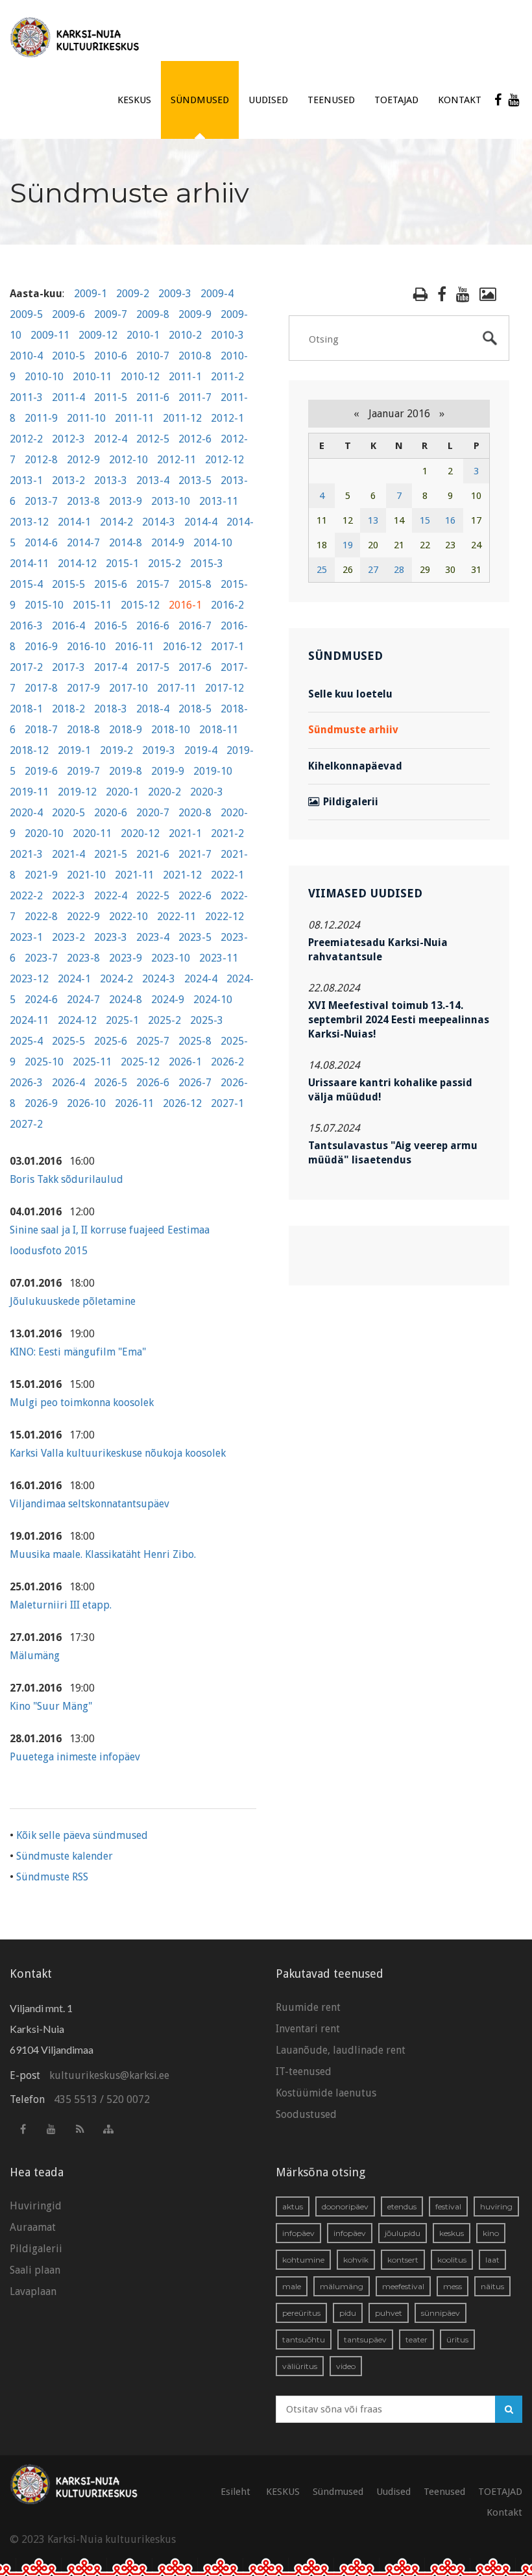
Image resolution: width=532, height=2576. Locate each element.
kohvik (356, 2260)
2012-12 (224, 460)
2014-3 (159, 522)
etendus (402, 2206)
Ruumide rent (308, 2007)
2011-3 (26, 397)
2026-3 (26, 1083)
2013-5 (195, 480)
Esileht (236, 2492)
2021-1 (185, 833)
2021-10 (86, 875)
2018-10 (171, 730)
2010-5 (68, 356)
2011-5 (111, 397)
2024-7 (83, 1000)
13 (373, 520)
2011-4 (68, 397)
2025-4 (26, 1041)
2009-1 (91, 294)
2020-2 (164, 792)
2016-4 (68, 626)
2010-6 (111, 356)
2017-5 (153, 667)
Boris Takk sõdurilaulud (66, 1179)
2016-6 (153, 626)
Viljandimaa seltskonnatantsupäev (90, 1504)
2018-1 (26, 709)
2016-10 (86, 647)
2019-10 (213, 771)
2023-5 (195, 937)
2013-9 (126, 501)
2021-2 (227, 833)
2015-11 (92, 605)
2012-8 (41, 460)
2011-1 (185, 377)
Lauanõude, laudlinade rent (341, 2050)
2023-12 (29, 979)
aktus (293, 2206)
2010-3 (227, 335)
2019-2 (116, 750)
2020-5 (68, 813)
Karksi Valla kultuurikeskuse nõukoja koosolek (118, 1453)
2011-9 (41, 418)
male (292, 2286)
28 (399, 570)
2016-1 (185, 605)
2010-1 (143, 335)
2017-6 (195, 667)
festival (448, 2206)
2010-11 (92, 377)
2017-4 (111, 667)
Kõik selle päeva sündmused (82, 1835)
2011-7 (195, 397)
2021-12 (182, 875)
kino (491, 2233)
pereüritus (301, 2313)
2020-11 (92, 833)
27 (373, 570)
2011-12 (182, 418)
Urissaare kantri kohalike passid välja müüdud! (390, 1090)
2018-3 (111, 709)
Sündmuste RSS (52, 1877)
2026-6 (153, 1083)
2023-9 (126, 958)
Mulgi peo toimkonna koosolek (82, 1403)
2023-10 (171, 958)
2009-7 (111, 314)
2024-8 (126, 1000)
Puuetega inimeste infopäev (75, 1757)
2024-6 (41, 1000)
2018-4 (153, 709)
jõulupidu (403, 2233)
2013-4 (153, 480)
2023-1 (26, 937)
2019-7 (83, 771)
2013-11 (219, 501)
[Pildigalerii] (488, 294)
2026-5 (111, 1083)
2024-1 (74, 979)
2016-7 (195, 626)
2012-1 (227, 418)
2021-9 (41, 875)
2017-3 (68, 667)
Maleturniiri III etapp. (61, 1605)
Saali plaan (35, 2270)
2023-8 (83, 958)
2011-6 (153, 397)
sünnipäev (441, 2313)
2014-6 (41, 543)
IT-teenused (304, 2072)
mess (453, 2286)
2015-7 (153, 584)
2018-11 (219, 730)
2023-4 (153, 937)
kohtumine (303, 2260)
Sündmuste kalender (65, 1856)
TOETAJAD (396, 100)
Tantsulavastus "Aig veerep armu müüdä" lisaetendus (393, 1153)
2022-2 (26, 896)
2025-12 (140, 1062)
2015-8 (195, 584)
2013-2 (68, 480)
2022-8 (41, 917)
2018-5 (195, 709)
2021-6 (153, 854)
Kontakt (460, 100)
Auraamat (33, 2227)
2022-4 (111, 896)
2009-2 (133, 294)
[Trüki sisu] (420, 294)
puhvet (389, 2313)
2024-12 (77, 1020)
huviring (496, 2206)
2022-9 (83, 917)
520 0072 (128, 2099)
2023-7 (41, 958)
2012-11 (176, 460)
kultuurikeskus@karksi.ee (109, 2075)
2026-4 (68, 1083)
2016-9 (41, 647)
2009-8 (153, 314)
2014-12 (77, 564)
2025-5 (68, 1041)
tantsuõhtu (304, 2339)
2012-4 (111, 439)
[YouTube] (514, 100)
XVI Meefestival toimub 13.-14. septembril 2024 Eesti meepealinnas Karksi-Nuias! (399, 1020)
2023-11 (219, 958)
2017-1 (227, 647)
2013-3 (111, 480)
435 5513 (76, 2099)
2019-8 (126, 771)
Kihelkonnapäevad (355, 766)
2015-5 (68, 584)
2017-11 (176, 688)
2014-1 (74, 522)
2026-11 (134, 1103)
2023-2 (68, 937)
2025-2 (164, 1020)
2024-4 (201, 979)
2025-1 (122, 1020)
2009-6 (68, 314)
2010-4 (26, 356)
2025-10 (44, 1062)
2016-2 (227, 605)
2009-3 (175, 294)
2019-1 (74, 750)
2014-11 (29, 564)
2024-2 (116, 979)
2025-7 (153, 1041)
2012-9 (83, 460)
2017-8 (41, 688)
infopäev (298, 2233)
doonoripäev (345, 2206)
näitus (492, 2286)
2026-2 (227, 1062)
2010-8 (195, 356)
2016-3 (26, 626)
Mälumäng (35, 1656)
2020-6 (111, 813)
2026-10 (86, 1103)
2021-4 (68, 854)
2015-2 (164, 564)
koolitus (452, 2260)
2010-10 (44, 377)
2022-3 (68, 896)
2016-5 (111, 626)
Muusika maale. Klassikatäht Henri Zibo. (103, 1554)
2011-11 (134, 418)
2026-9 (41, 1103)
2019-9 (168, 771)
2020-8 (195, 813)
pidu (348, 2313)
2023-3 (111, 937)
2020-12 (140, 833)
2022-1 (227, 875)
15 (425, 520)
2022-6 (195, 896)
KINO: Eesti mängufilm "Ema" (78, 1352)
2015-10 (44, 605)
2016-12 (182, 647)
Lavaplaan (33, 2291)
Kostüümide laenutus (326, 2093)
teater (417, 2339)
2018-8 (83, 730)
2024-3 (159, 979)
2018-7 (41, 730)
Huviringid (36, 2206)
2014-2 (116, 522)
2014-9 (168, 543)
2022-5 (153, 896)
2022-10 (128, 917)
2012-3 (68, 439)
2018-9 (126, 730)
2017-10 (128, 688)
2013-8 (83, 501)
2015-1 (122, 564)
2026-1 (185, 1062)
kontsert (403, 2260)
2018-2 (68, 709)
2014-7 (83, 543)
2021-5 (111, 854)
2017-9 (83, 688)
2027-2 (26, 1124)
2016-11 (134, 647)
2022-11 (176, 917)
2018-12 (29, 750)
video (346, 2366)
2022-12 (224, 917)
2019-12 (77, 792)
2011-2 (227, 377)
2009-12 (98, 335)
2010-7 (153, 356)
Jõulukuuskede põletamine (73, 1301)
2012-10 (128, 460)
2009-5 (26, 314)
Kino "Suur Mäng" (51, 1706)
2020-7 (153, 813)
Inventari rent (308, 2029)
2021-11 (134, 875)
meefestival (403, 2286)
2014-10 (213, 543)
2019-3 (159, 750)
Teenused (331, 100)
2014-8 (126, 543)
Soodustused (306, 2114)
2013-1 (26, 480)
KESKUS (134, 100)
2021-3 (26, 854)
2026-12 (182, 1103)
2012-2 (26, 439)
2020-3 (207, 792)
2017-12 (224, 688)
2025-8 (195, 1041)
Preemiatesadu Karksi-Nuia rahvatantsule (378, 950)
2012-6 (195, 439)
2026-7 (195, 1083)
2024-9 (168, 1000)
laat (492, 2260)
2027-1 (227, 1103)
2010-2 (185, 335)
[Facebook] (498, 100)
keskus (452, 2233)
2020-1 (122, 792)
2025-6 (111, 1041)
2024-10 (213, 1000)
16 (450, 520)
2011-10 (86, 418)
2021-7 (195, 854)
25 (322, 570)
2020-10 (44, 833)
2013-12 (29, 522)
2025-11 (92, 1062)
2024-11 (29, 1020)
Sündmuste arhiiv (353, 730)
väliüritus (300, 2366)
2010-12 (140, 377)
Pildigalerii (351, 802)
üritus (457, 2339)
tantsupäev (365, 2339)
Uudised (268, 100)
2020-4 (26, 813)
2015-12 (140, 605)
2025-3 (207, 1020)
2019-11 (29, 792)
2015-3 (207, 564)
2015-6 (111, 584)
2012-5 (153, 439)
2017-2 (26, 667)
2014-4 (201, 522)
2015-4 (26, 584)
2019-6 (41, 771)
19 (348, 545)
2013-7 (41, 501)
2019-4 (201, 750)
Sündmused (200, 100)
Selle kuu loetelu (350, 694)
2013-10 (171, 501)
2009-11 (50, 335)
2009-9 (195, 314)
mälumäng (342, 2286)
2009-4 (217, 294)
